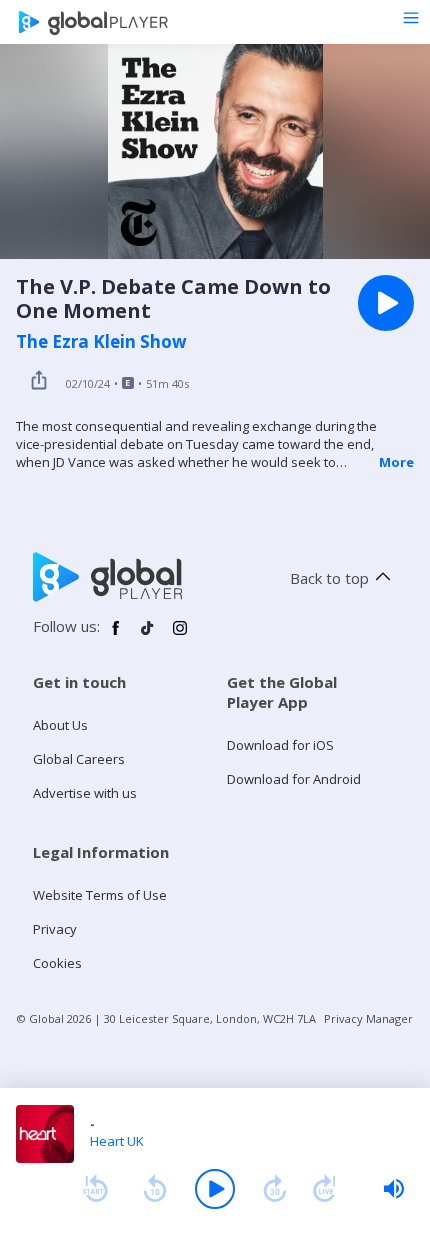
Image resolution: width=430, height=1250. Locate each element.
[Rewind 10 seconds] (155, 1189)
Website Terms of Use (100, 895)
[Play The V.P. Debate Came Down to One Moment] (386, 303)
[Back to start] (95, 1189)
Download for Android (294, 779)
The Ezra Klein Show (101, 342)
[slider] (394, 1189)
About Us (60, 725)
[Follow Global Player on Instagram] (180, 636)
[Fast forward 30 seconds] (275, 1189)
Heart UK (117, 1141)
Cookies (57, 963)
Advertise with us (85, 793)
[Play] (215, 1189)
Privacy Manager (368, 1018)
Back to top (329, 578)
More (396, 462)
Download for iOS (280, 745)
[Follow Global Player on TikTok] (148, 636)
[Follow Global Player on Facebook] (116, 636)
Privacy (55, 929)
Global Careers (79, 759)
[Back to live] (325, 1189)
